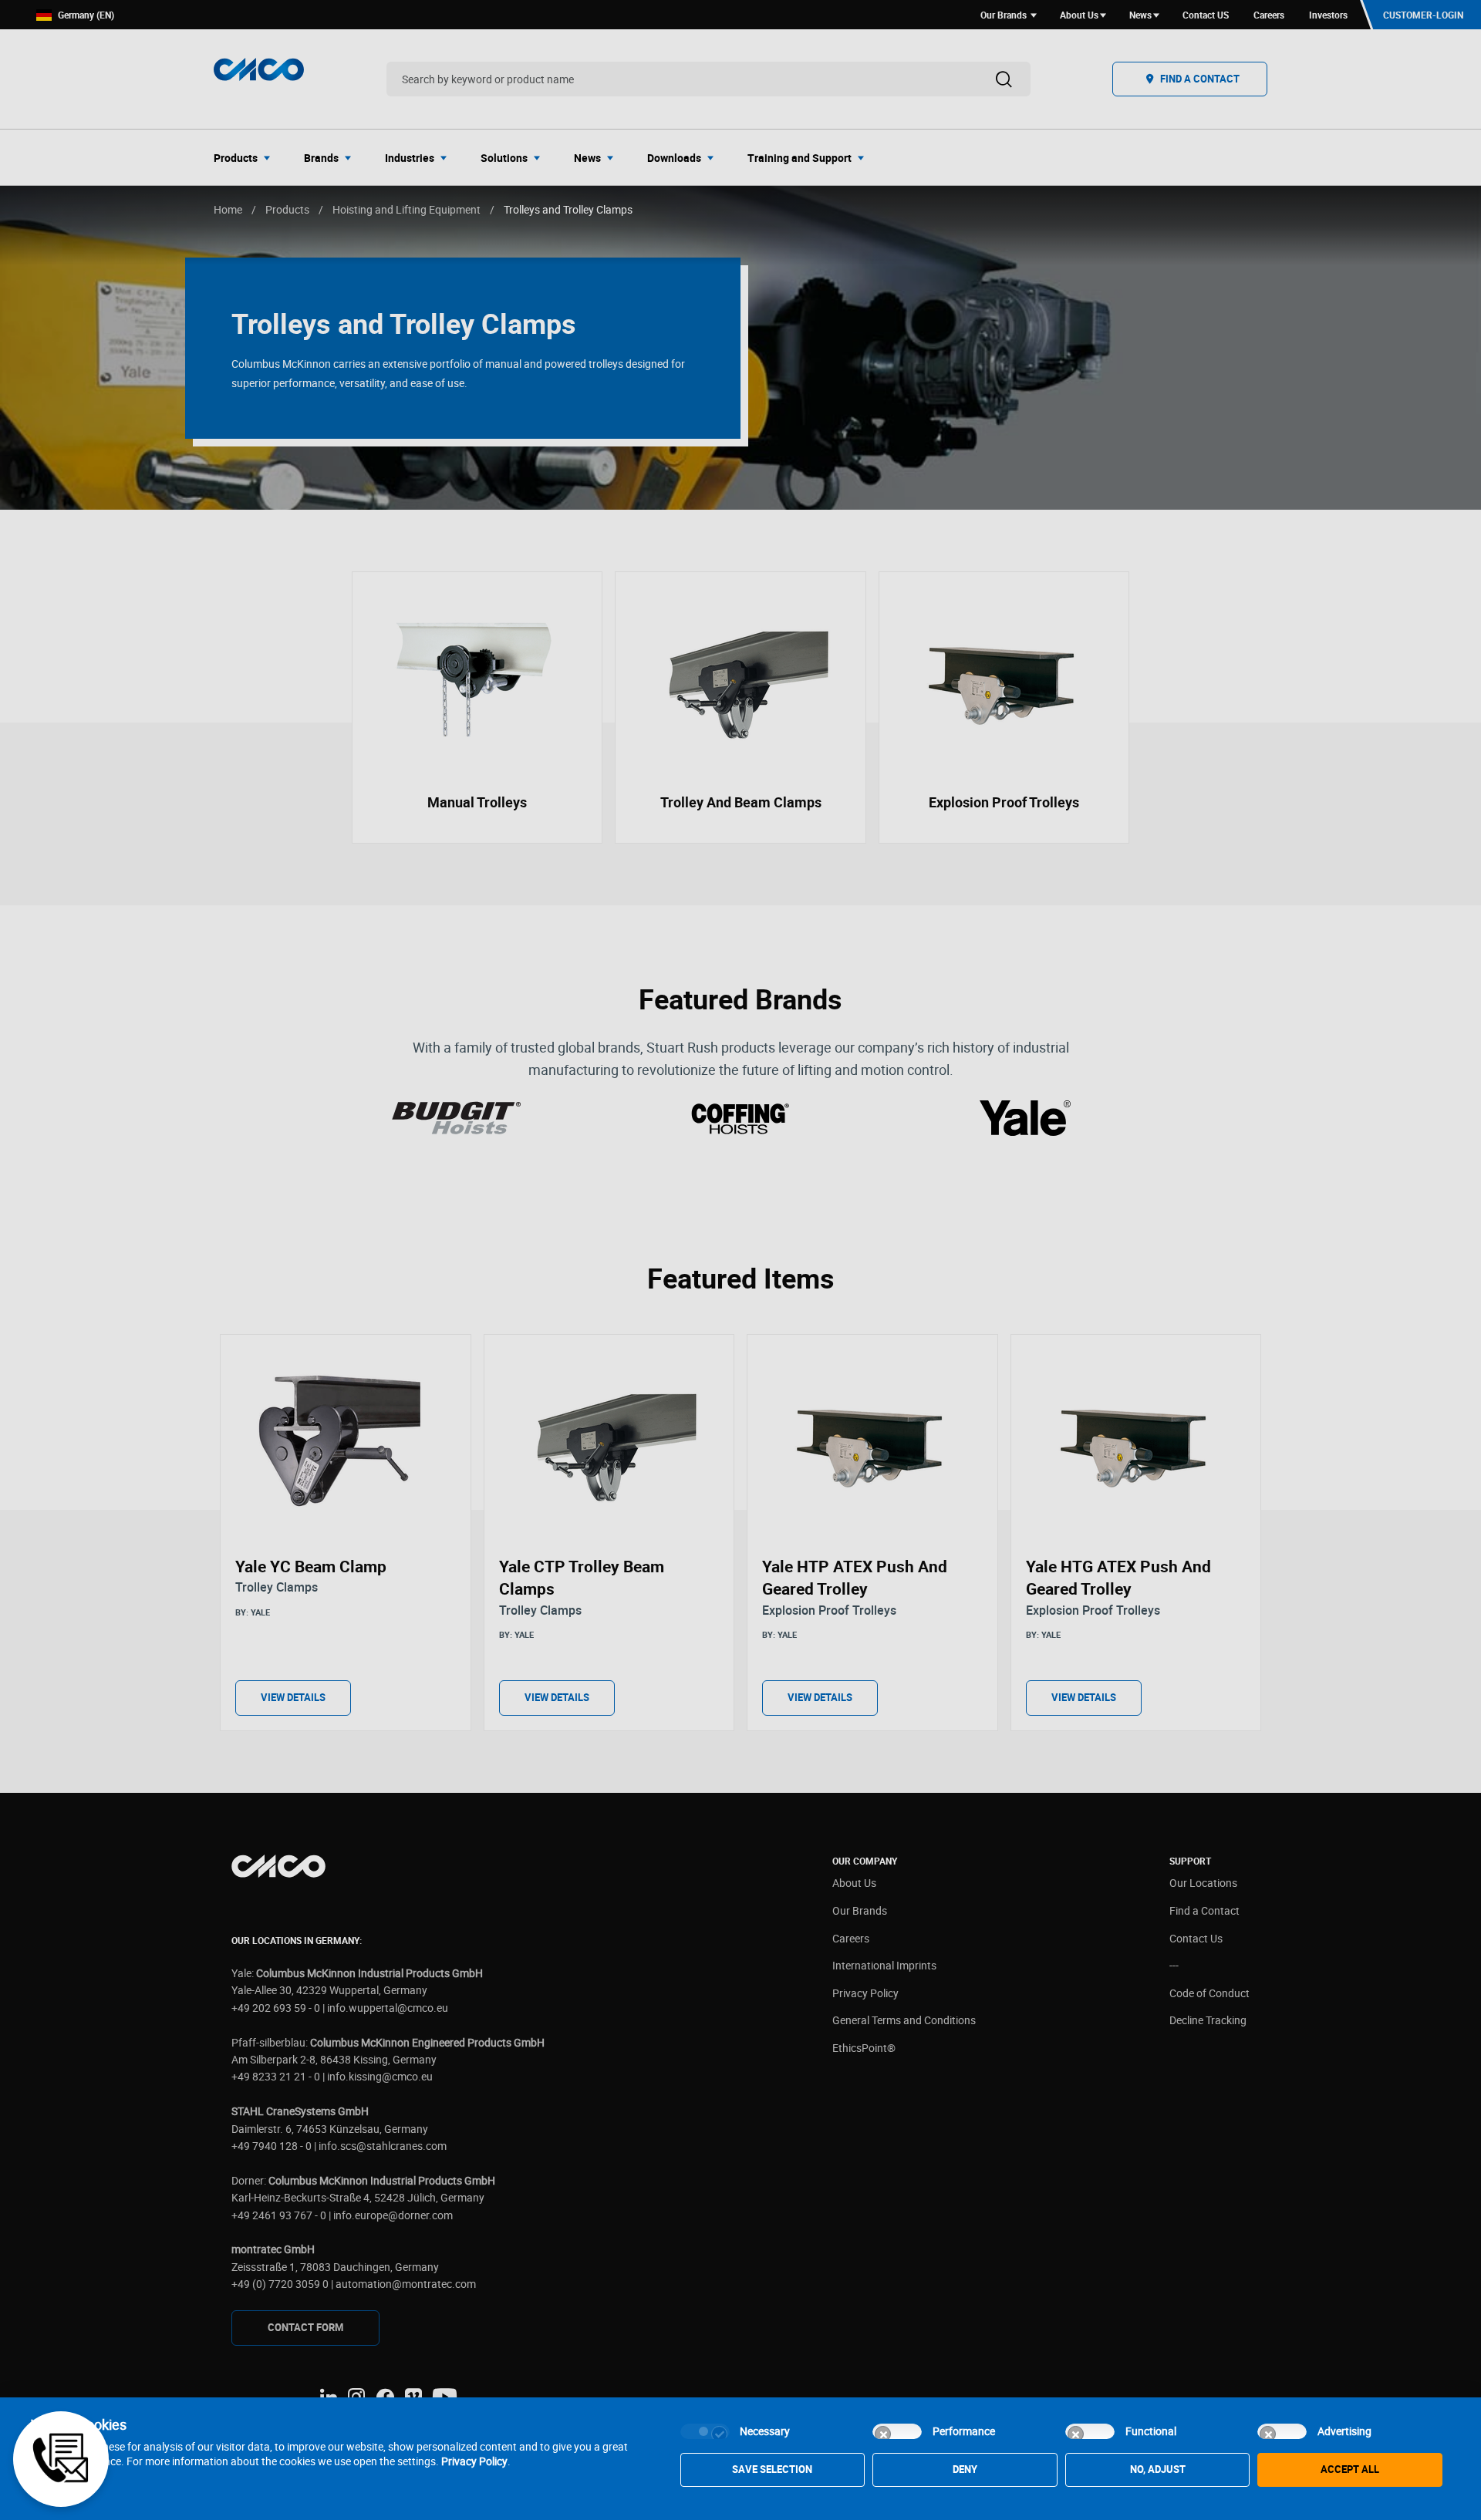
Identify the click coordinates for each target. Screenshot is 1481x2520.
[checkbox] (705, 2431)
